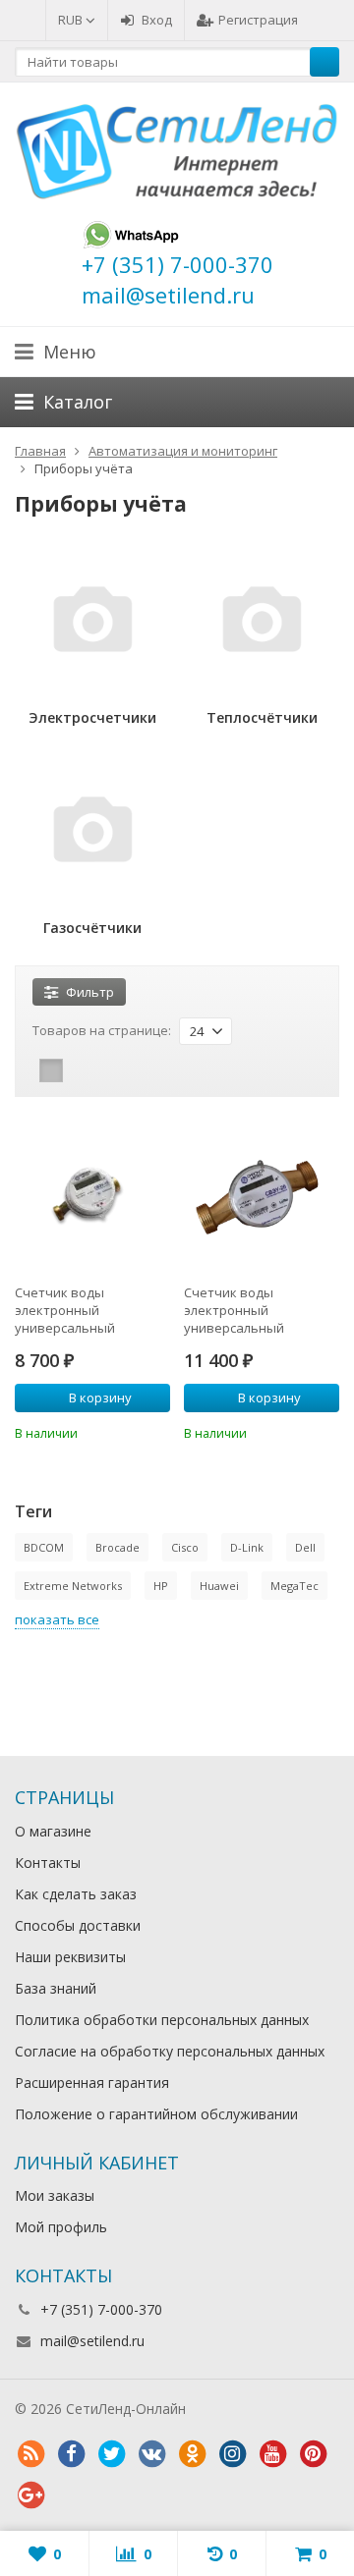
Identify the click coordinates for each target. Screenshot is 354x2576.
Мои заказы (55, 2195)
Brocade (118, 1547)
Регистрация (258, 20)
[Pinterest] (313, 2454)
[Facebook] (71, 2454)
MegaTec (295, 1586)
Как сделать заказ (76, 1894)
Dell (305, 1547)
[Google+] (30, 2495)
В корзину (100, 1398)
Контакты (48, 1863)
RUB (72, 20)
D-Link (247, 1547)
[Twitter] (111, 2454)
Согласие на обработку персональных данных (170, 2051)
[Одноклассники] (192, 2454)
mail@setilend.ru (92, 2341)
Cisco (185, 1547)
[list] (82, 1070)
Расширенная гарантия (92, 2083)
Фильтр (90, 992)
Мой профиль (61, 2227)
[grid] (51, 1070)
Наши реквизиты (70, 1957)
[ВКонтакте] (151, 2454)
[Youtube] (272, 2454)
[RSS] (30, 2454)
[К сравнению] (129, 1431)
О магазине (53, 1831)
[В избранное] (158, 1431)
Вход (157, 20)
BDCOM (44, 1547)
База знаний (56, 1988)
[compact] (112, 1070)
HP (161, 1586)
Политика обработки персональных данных (162, 2020)
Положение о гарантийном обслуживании (156, 2114)
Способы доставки (78, 1925)
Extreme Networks (73, 1586)
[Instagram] (232, 2454)
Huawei (219, 1586)
